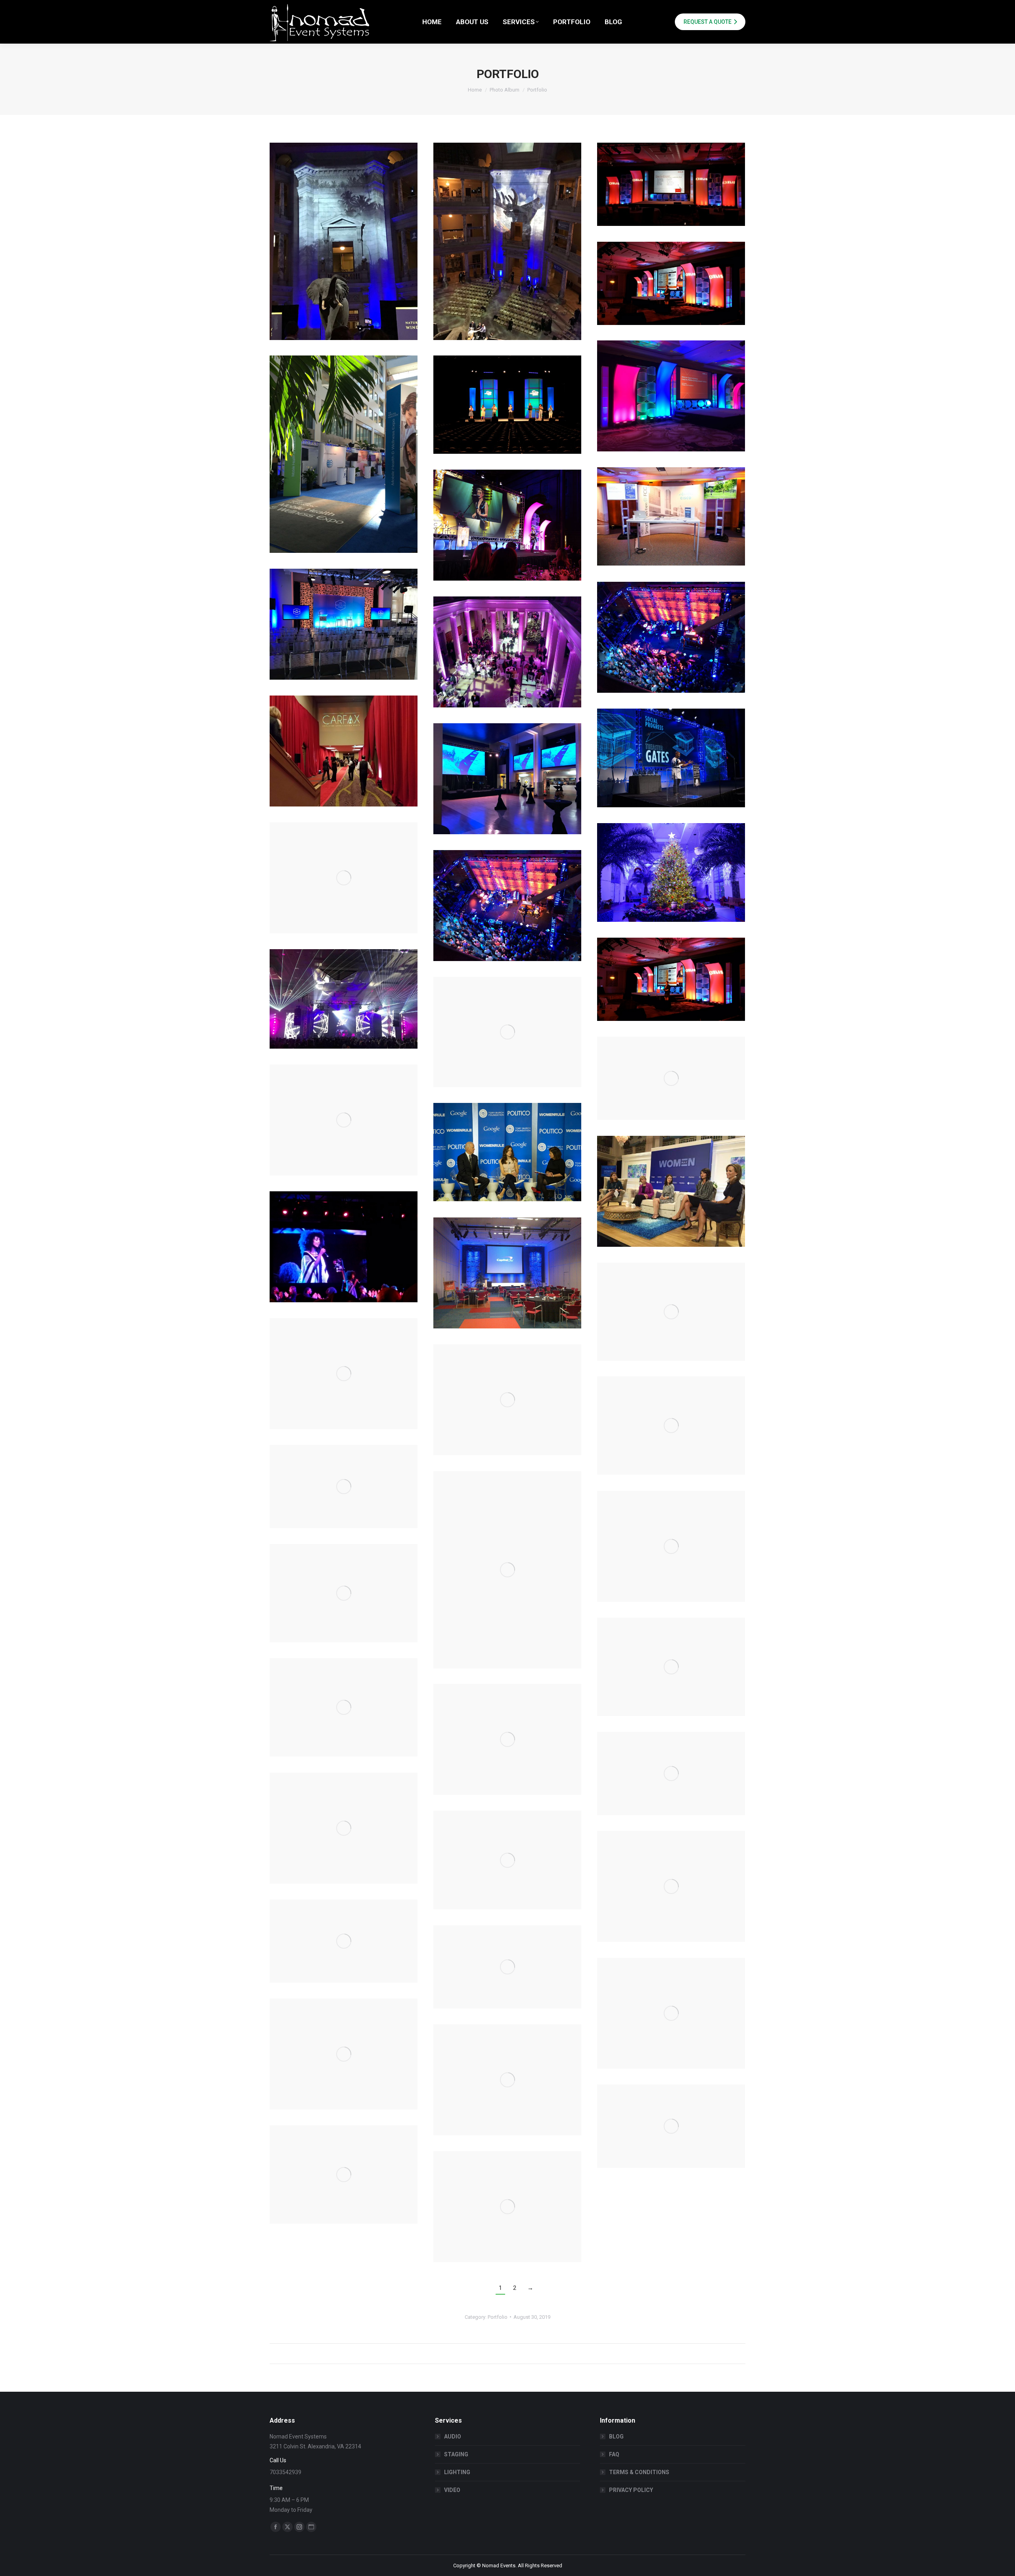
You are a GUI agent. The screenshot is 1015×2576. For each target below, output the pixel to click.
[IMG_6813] (507, 241)
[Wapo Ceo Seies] (671, 1667)
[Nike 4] (671, 2013)
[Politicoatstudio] (344, 1120)
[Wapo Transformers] (671, 1426)
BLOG (616, 2436)
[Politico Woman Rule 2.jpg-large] (671, 1191)
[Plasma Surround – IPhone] (507, 1570)
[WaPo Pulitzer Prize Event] (344, 1487)
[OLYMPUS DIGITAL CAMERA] (344, 2054)
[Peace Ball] (344, 1247)
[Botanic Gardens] (671, 872)
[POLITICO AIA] (671, 1546)
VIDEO (452, 2490)
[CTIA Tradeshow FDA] (344, 454)
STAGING (456, 2454)
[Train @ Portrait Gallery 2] (507, 1739)
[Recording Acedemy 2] (344, 1941)
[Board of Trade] (344, 878)
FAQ (614, 2454)
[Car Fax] (344, 751)
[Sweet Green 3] (671, 1886)
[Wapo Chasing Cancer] (344, 1593)
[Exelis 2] (671, 184)
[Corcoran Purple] (507, 652)
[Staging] (507, 906)
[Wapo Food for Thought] (344, 1707)
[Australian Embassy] (507, 779)
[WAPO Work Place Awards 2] (507, 1400)
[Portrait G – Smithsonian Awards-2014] (671, 1078)
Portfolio (498, 2317)
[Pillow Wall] (507, 1273)
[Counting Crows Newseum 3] (671, 637)
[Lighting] (344, 999)
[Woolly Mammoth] (344, 1374)
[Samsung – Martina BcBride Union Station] (344, 1828)
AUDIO (453, 2436)
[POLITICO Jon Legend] (671, 1312)
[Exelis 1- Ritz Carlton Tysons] (671, 396)
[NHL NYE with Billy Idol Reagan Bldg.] (671, 2126)
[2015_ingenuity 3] (671, 758)
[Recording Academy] (507, 1967)
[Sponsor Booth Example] (507, 1860)
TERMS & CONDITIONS (639, 2472)
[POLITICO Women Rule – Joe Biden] (507, 1152)
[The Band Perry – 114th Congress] (671, 1773)
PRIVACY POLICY (631, 2490)
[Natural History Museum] (344, 2175)
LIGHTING (457, 2472)
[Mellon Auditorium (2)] (507, 2207)
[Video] (671, 979)
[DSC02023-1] (507, 525)
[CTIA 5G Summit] (344, 624)
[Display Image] (671, 516)
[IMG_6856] (344, 241)
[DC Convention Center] (507, 405)
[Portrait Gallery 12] (507, 1032)
